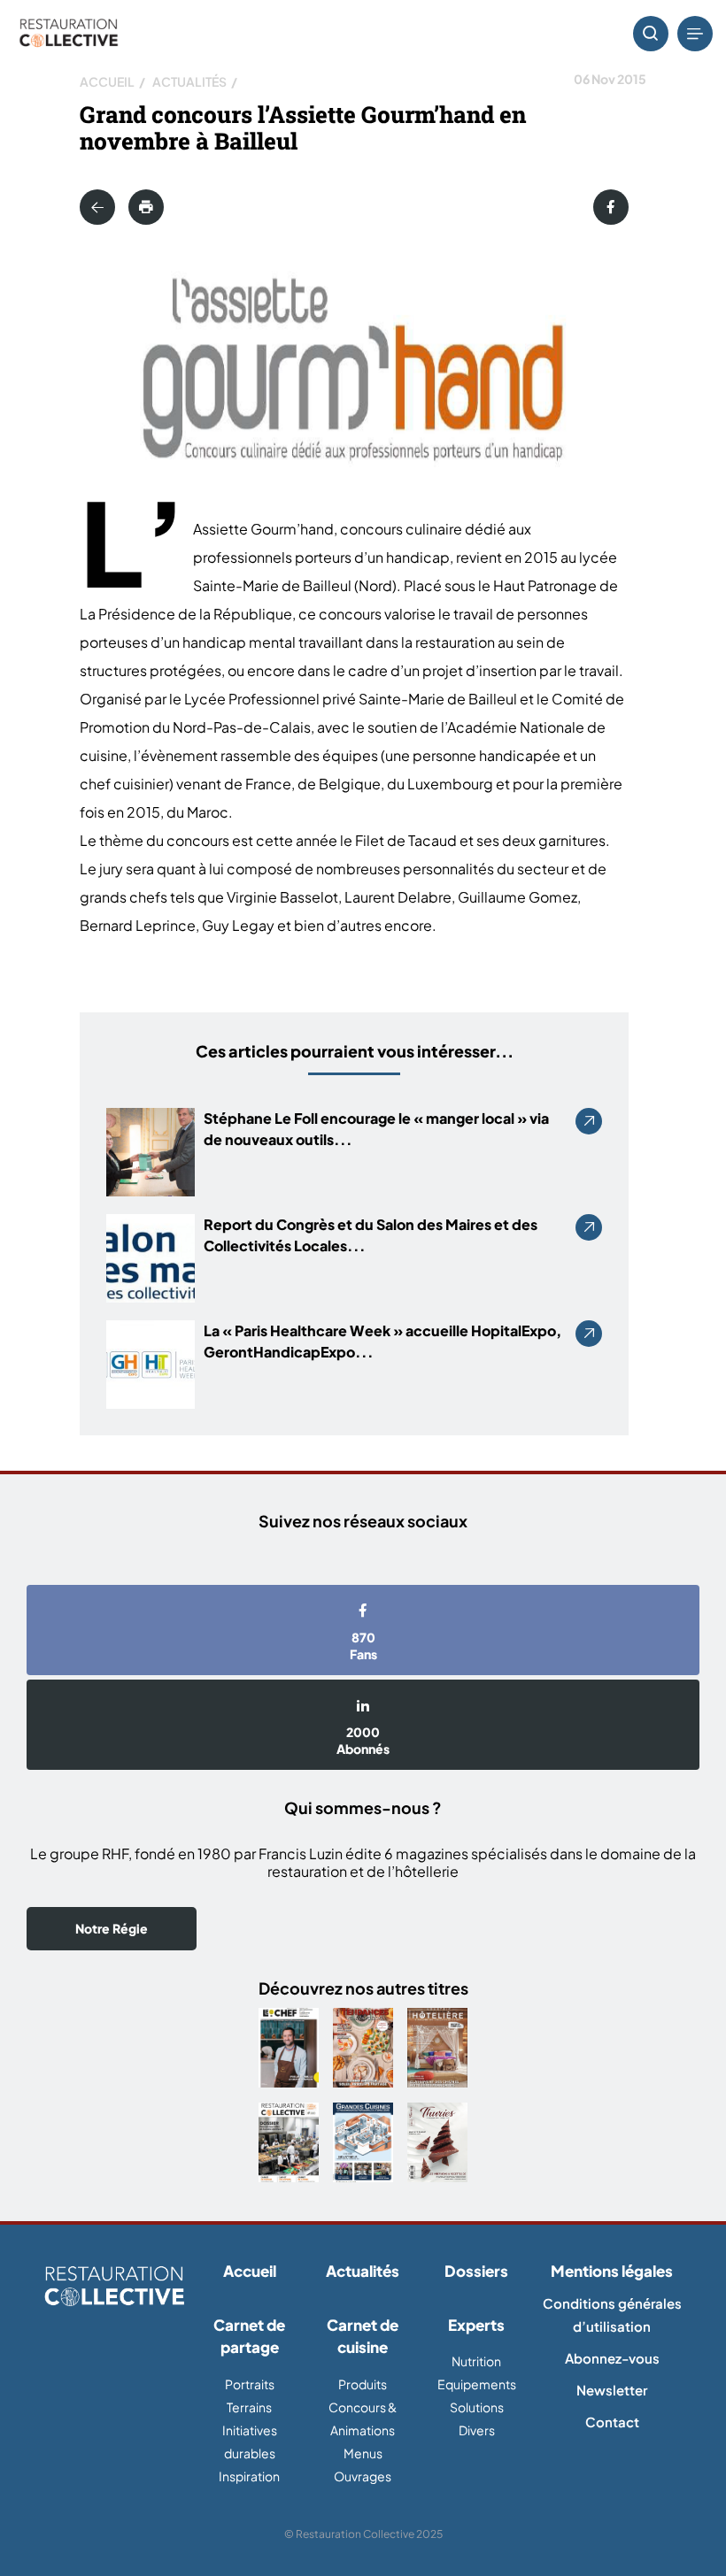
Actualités (189, 81)
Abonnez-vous (612, 2358)
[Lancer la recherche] (651, 34)
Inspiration (249, 2476)
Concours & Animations (363, 2418)
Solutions (477, 2407)
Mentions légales (612, 2271)
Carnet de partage (249, 2336)
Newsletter (612, 2390)
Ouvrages (363, 2476)
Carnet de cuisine (363, 2336)
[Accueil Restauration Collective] (69, 34)
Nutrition (476, 2361)
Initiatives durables (250, 2441)
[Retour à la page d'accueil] (114, 2288)
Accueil (107, 81)
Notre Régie (112, 1928)
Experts (476, 2325)
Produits (363, 2384)
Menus (363, 2453)
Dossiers (476, 2271)
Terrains (249, 2407)
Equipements (476, 2384)
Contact (612, 2422)
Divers (477, 2430)
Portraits (250, 2384)
